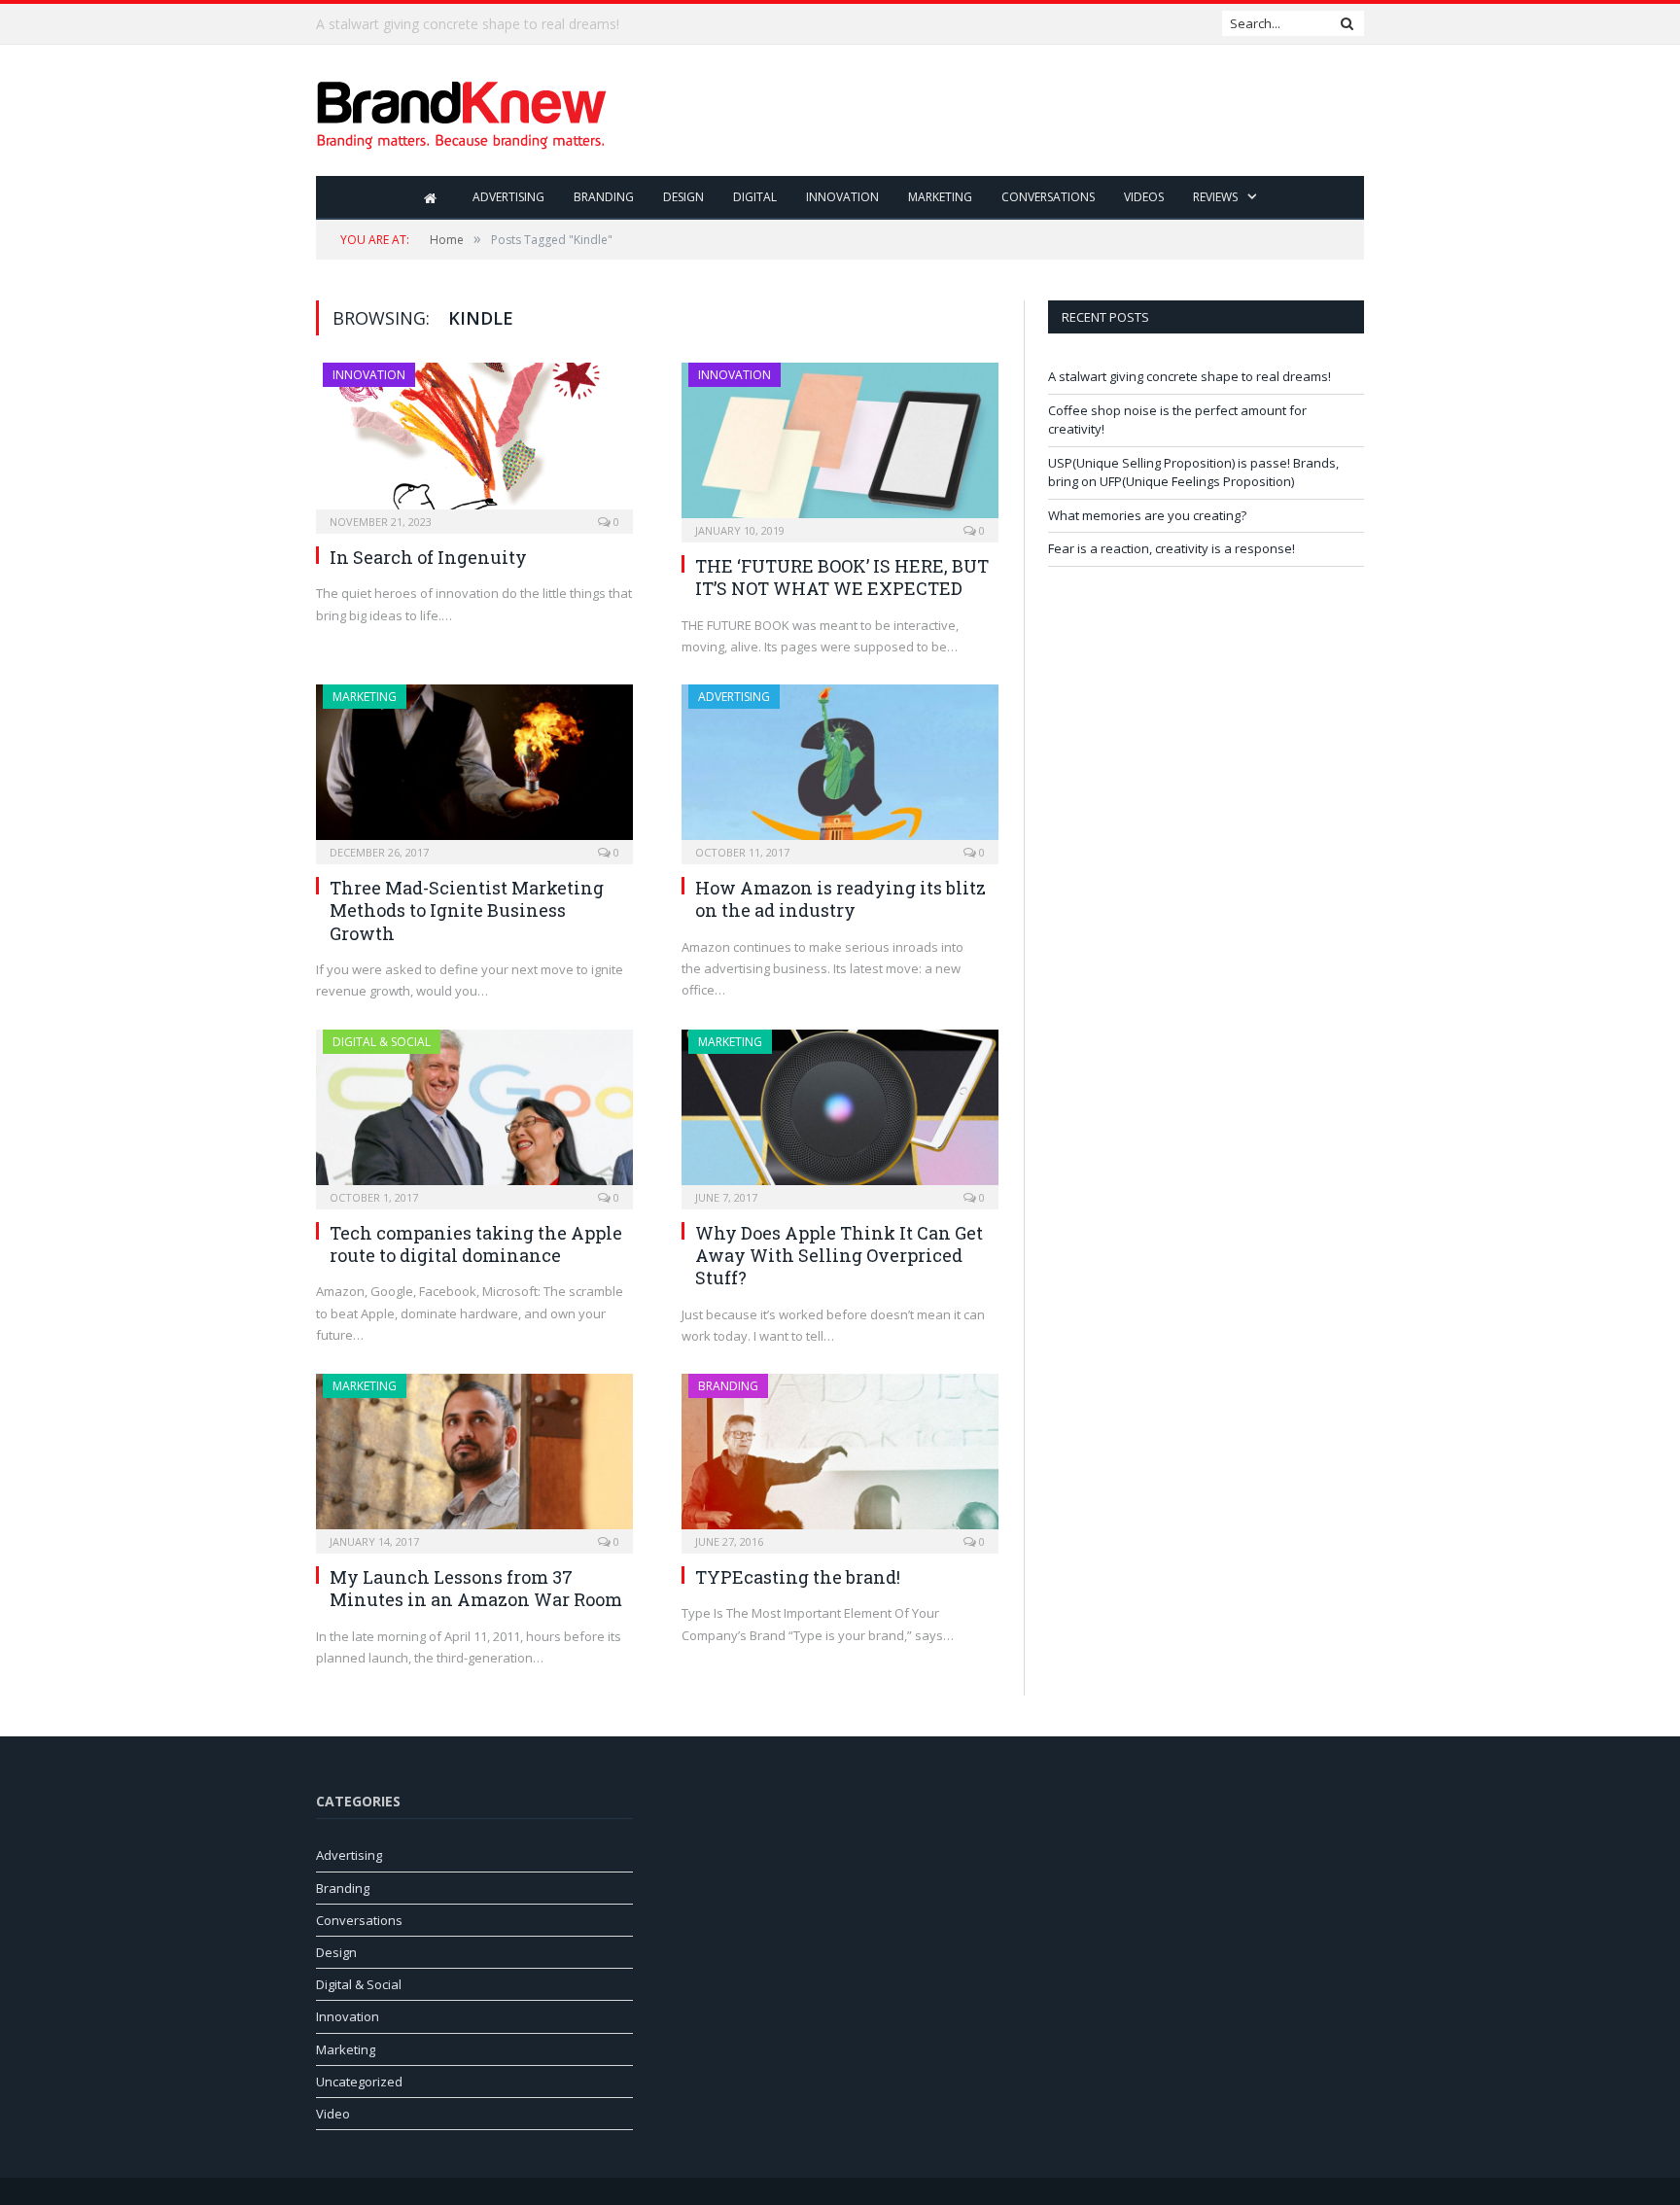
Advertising (508, 197)
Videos (1144, 197)
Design (683, 197)
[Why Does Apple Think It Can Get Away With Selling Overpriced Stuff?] (840, 1113)
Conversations (1048, 197)
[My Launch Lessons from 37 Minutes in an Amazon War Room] (474, 1457)
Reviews (1215, 197)
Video (333, 2114)
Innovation (842, 197)
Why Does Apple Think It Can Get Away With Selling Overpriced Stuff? (839, 1256)
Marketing (940, 197)
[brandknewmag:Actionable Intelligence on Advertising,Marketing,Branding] (462, 110)
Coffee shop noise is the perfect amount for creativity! (486, 24)
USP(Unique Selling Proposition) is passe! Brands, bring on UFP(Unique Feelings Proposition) (1193, 472)
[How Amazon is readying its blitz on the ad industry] (840, 768)
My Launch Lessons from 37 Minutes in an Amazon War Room (476, 1588)
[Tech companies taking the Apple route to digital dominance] (474, 1113)
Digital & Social (382, 1042)
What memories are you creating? (1147, 515)
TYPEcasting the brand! (798, 1577)
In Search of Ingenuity (428, 557)
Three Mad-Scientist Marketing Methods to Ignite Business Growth (467, 910)
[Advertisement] (1010, 112)
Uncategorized (359, 2082)
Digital (755, 197)
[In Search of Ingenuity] (474, 442)
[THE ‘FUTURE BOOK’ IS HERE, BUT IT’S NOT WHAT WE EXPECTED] (840, 446)
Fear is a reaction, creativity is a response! (1172, 548)
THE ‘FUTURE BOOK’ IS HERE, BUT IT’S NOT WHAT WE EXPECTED (842, 577)
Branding (604, 197)
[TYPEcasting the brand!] (840, 1457)
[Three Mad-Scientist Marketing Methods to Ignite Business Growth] (474, 768)
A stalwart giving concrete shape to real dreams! (1190, 376)
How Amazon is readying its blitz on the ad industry (840, 899)
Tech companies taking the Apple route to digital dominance (476, 1244)
